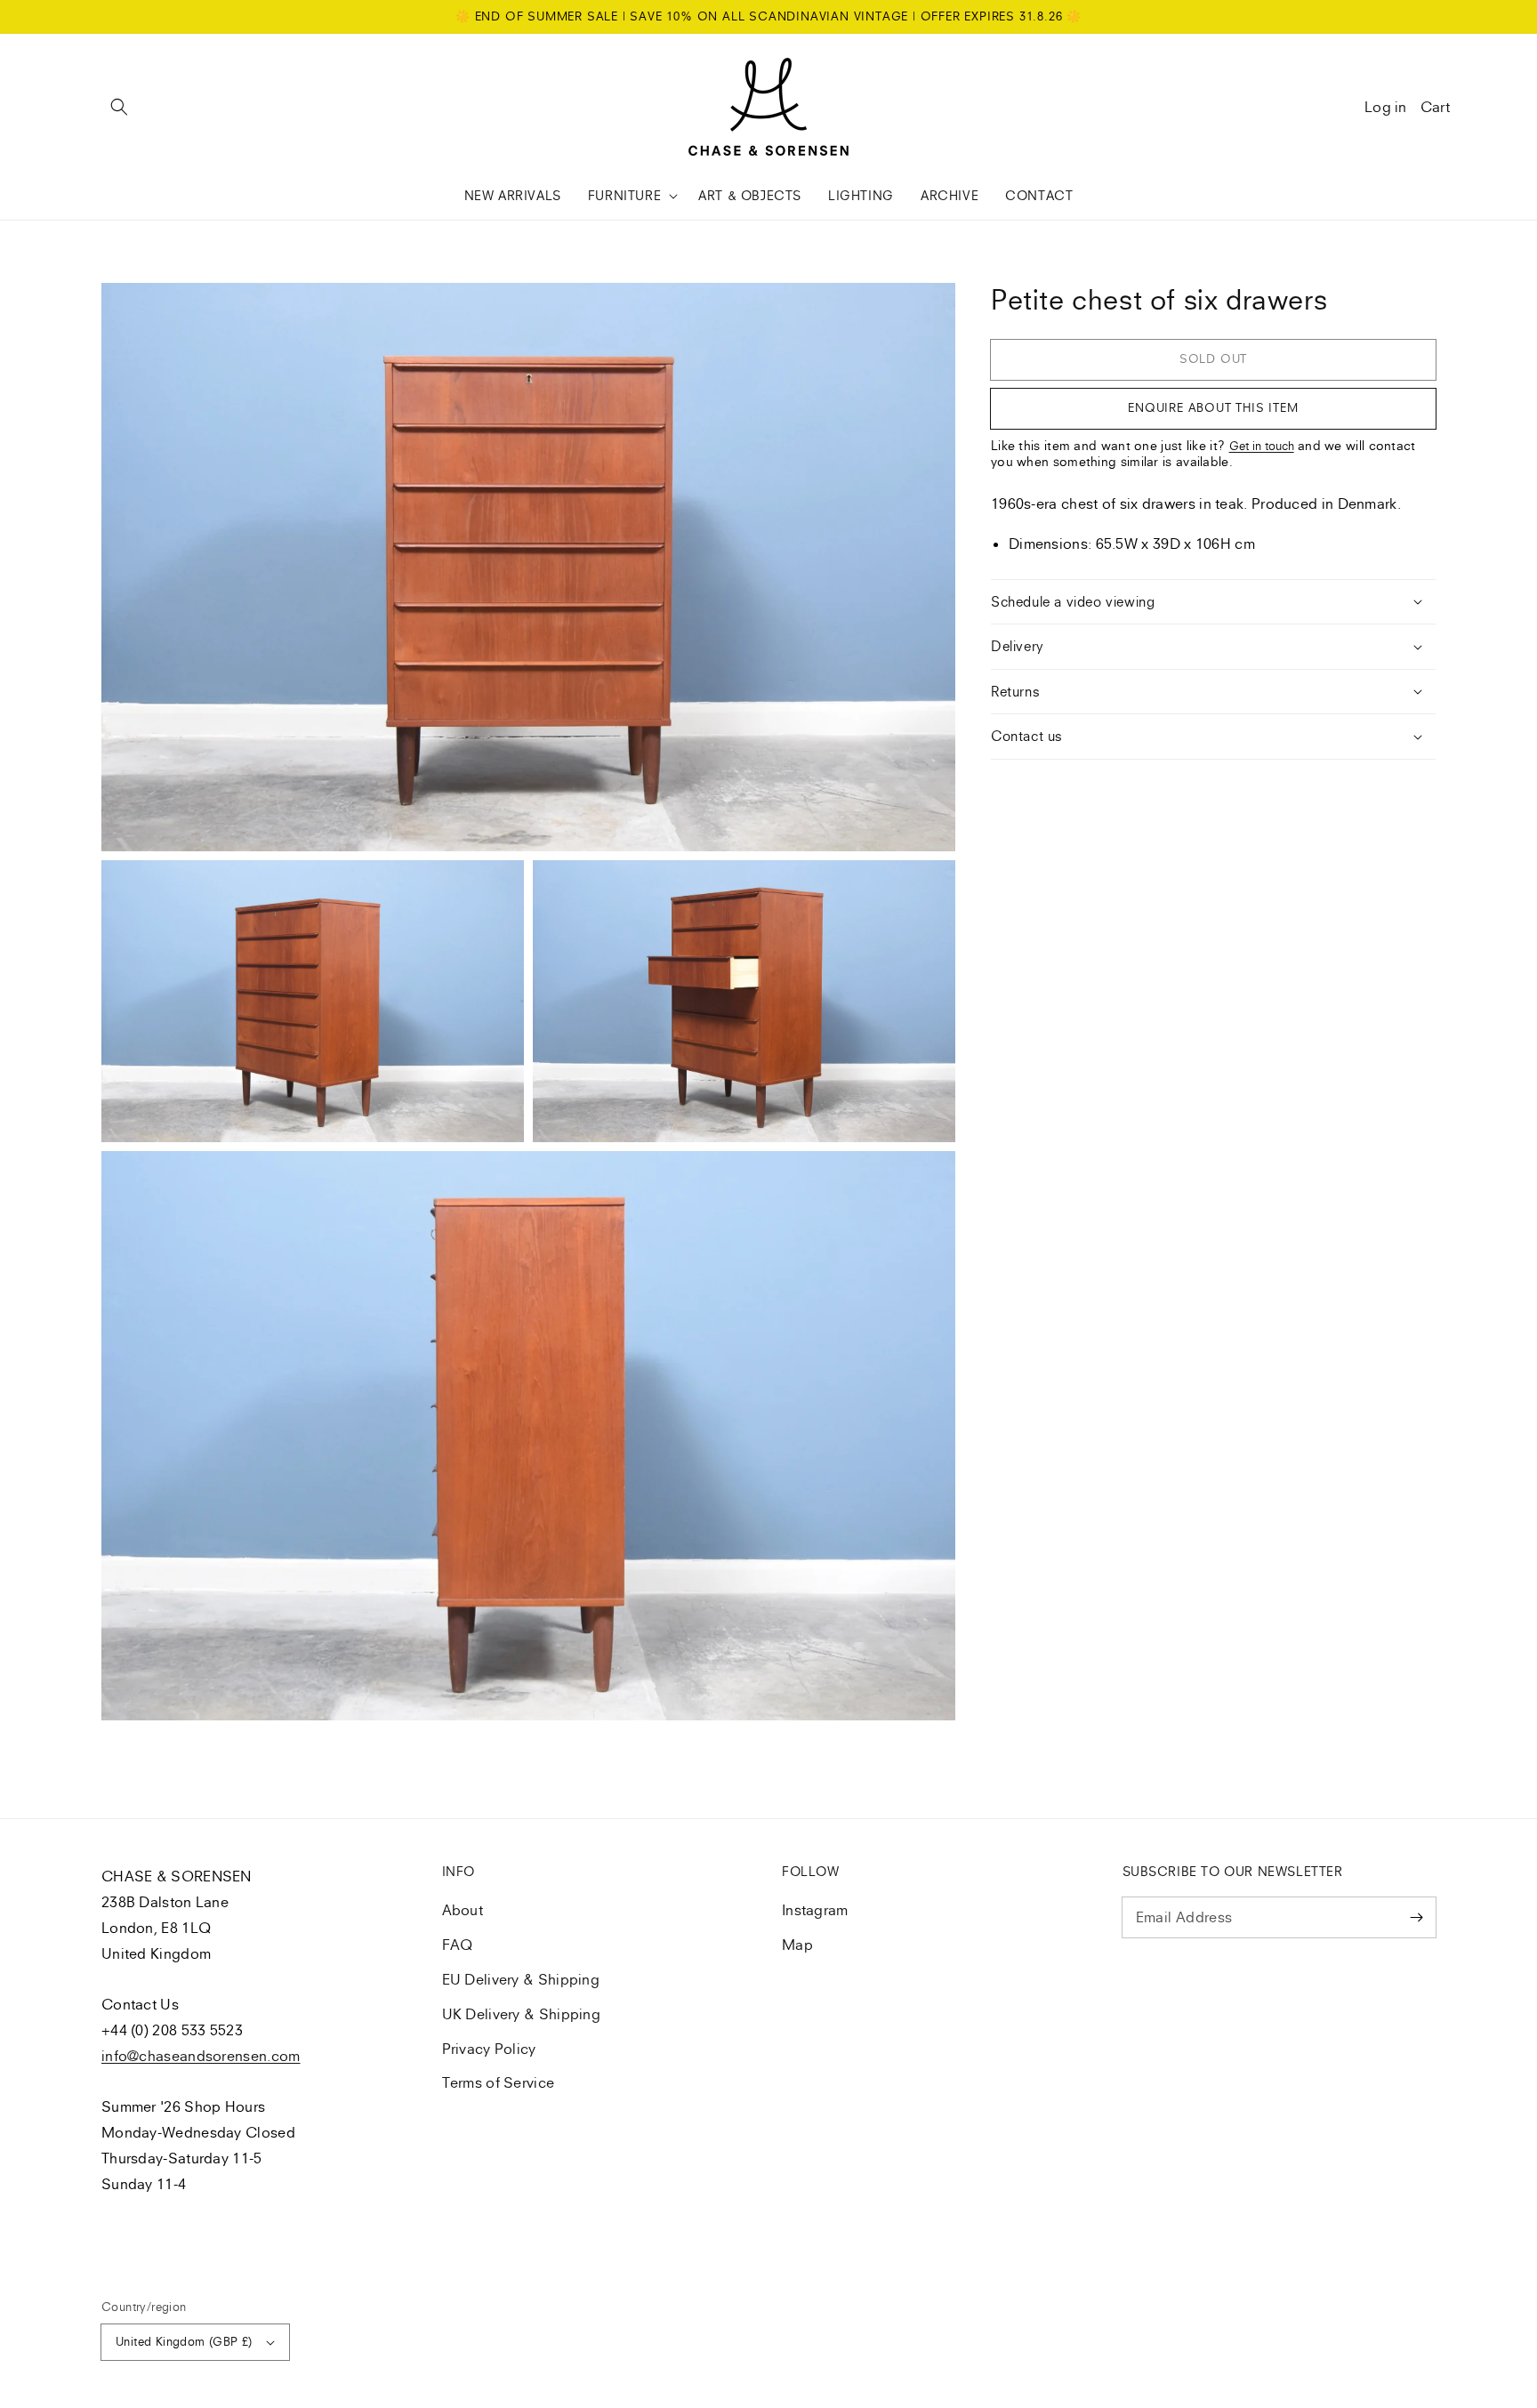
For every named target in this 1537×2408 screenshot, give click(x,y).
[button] (119, 107)
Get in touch (1262, 446)
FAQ (458, 1945)
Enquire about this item (1213, 407)
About (463, 1910)
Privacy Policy (489, 2049)
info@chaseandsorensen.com (201, 2056)
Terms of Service (499, 2082)
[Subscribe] (1416, 1917)
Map (797, 1945)
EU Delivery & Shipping (521, 1979)
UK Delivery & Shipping (522, 2014)
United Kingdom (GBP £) (184, 2341)
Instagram (815, 1910)
